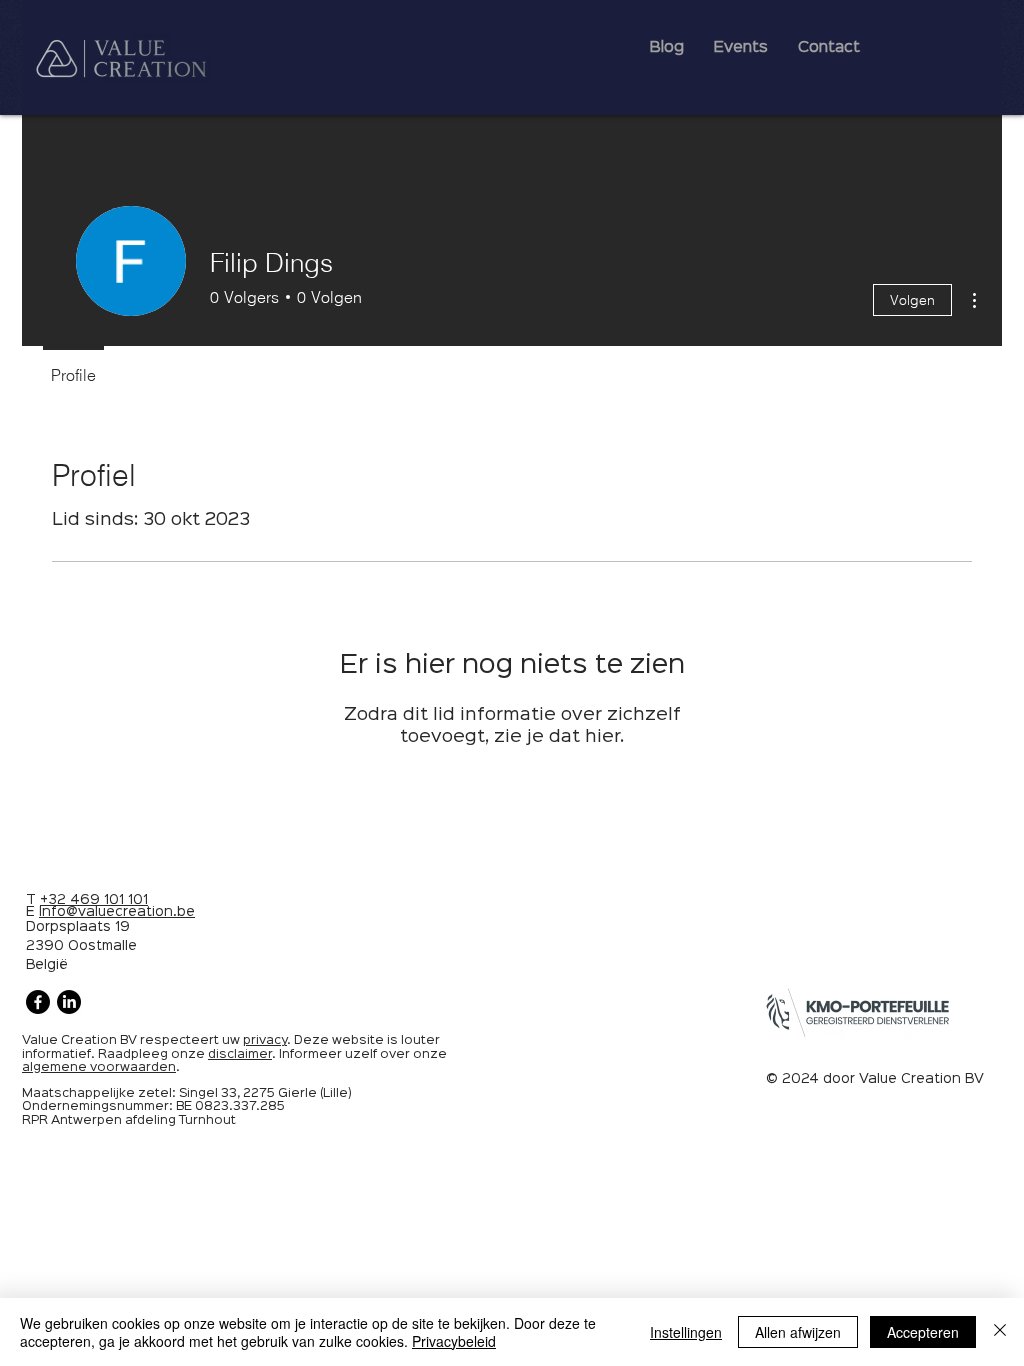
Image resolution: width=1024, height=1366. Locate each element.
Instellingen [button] (686, 1332)
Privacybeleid (454, 1341)
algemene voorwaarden (99, 1067)
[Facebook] (38, 1002)
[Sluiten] (1000, 1332)
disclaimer (240, 1054)
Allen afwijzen (798, 1332)
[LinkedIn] (69, 1002)
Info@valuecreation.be (117, 912)
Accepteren (923, 1332)
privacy (265, 1040)
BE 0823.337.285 (230, 1106)
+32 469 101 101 (94, 900)
